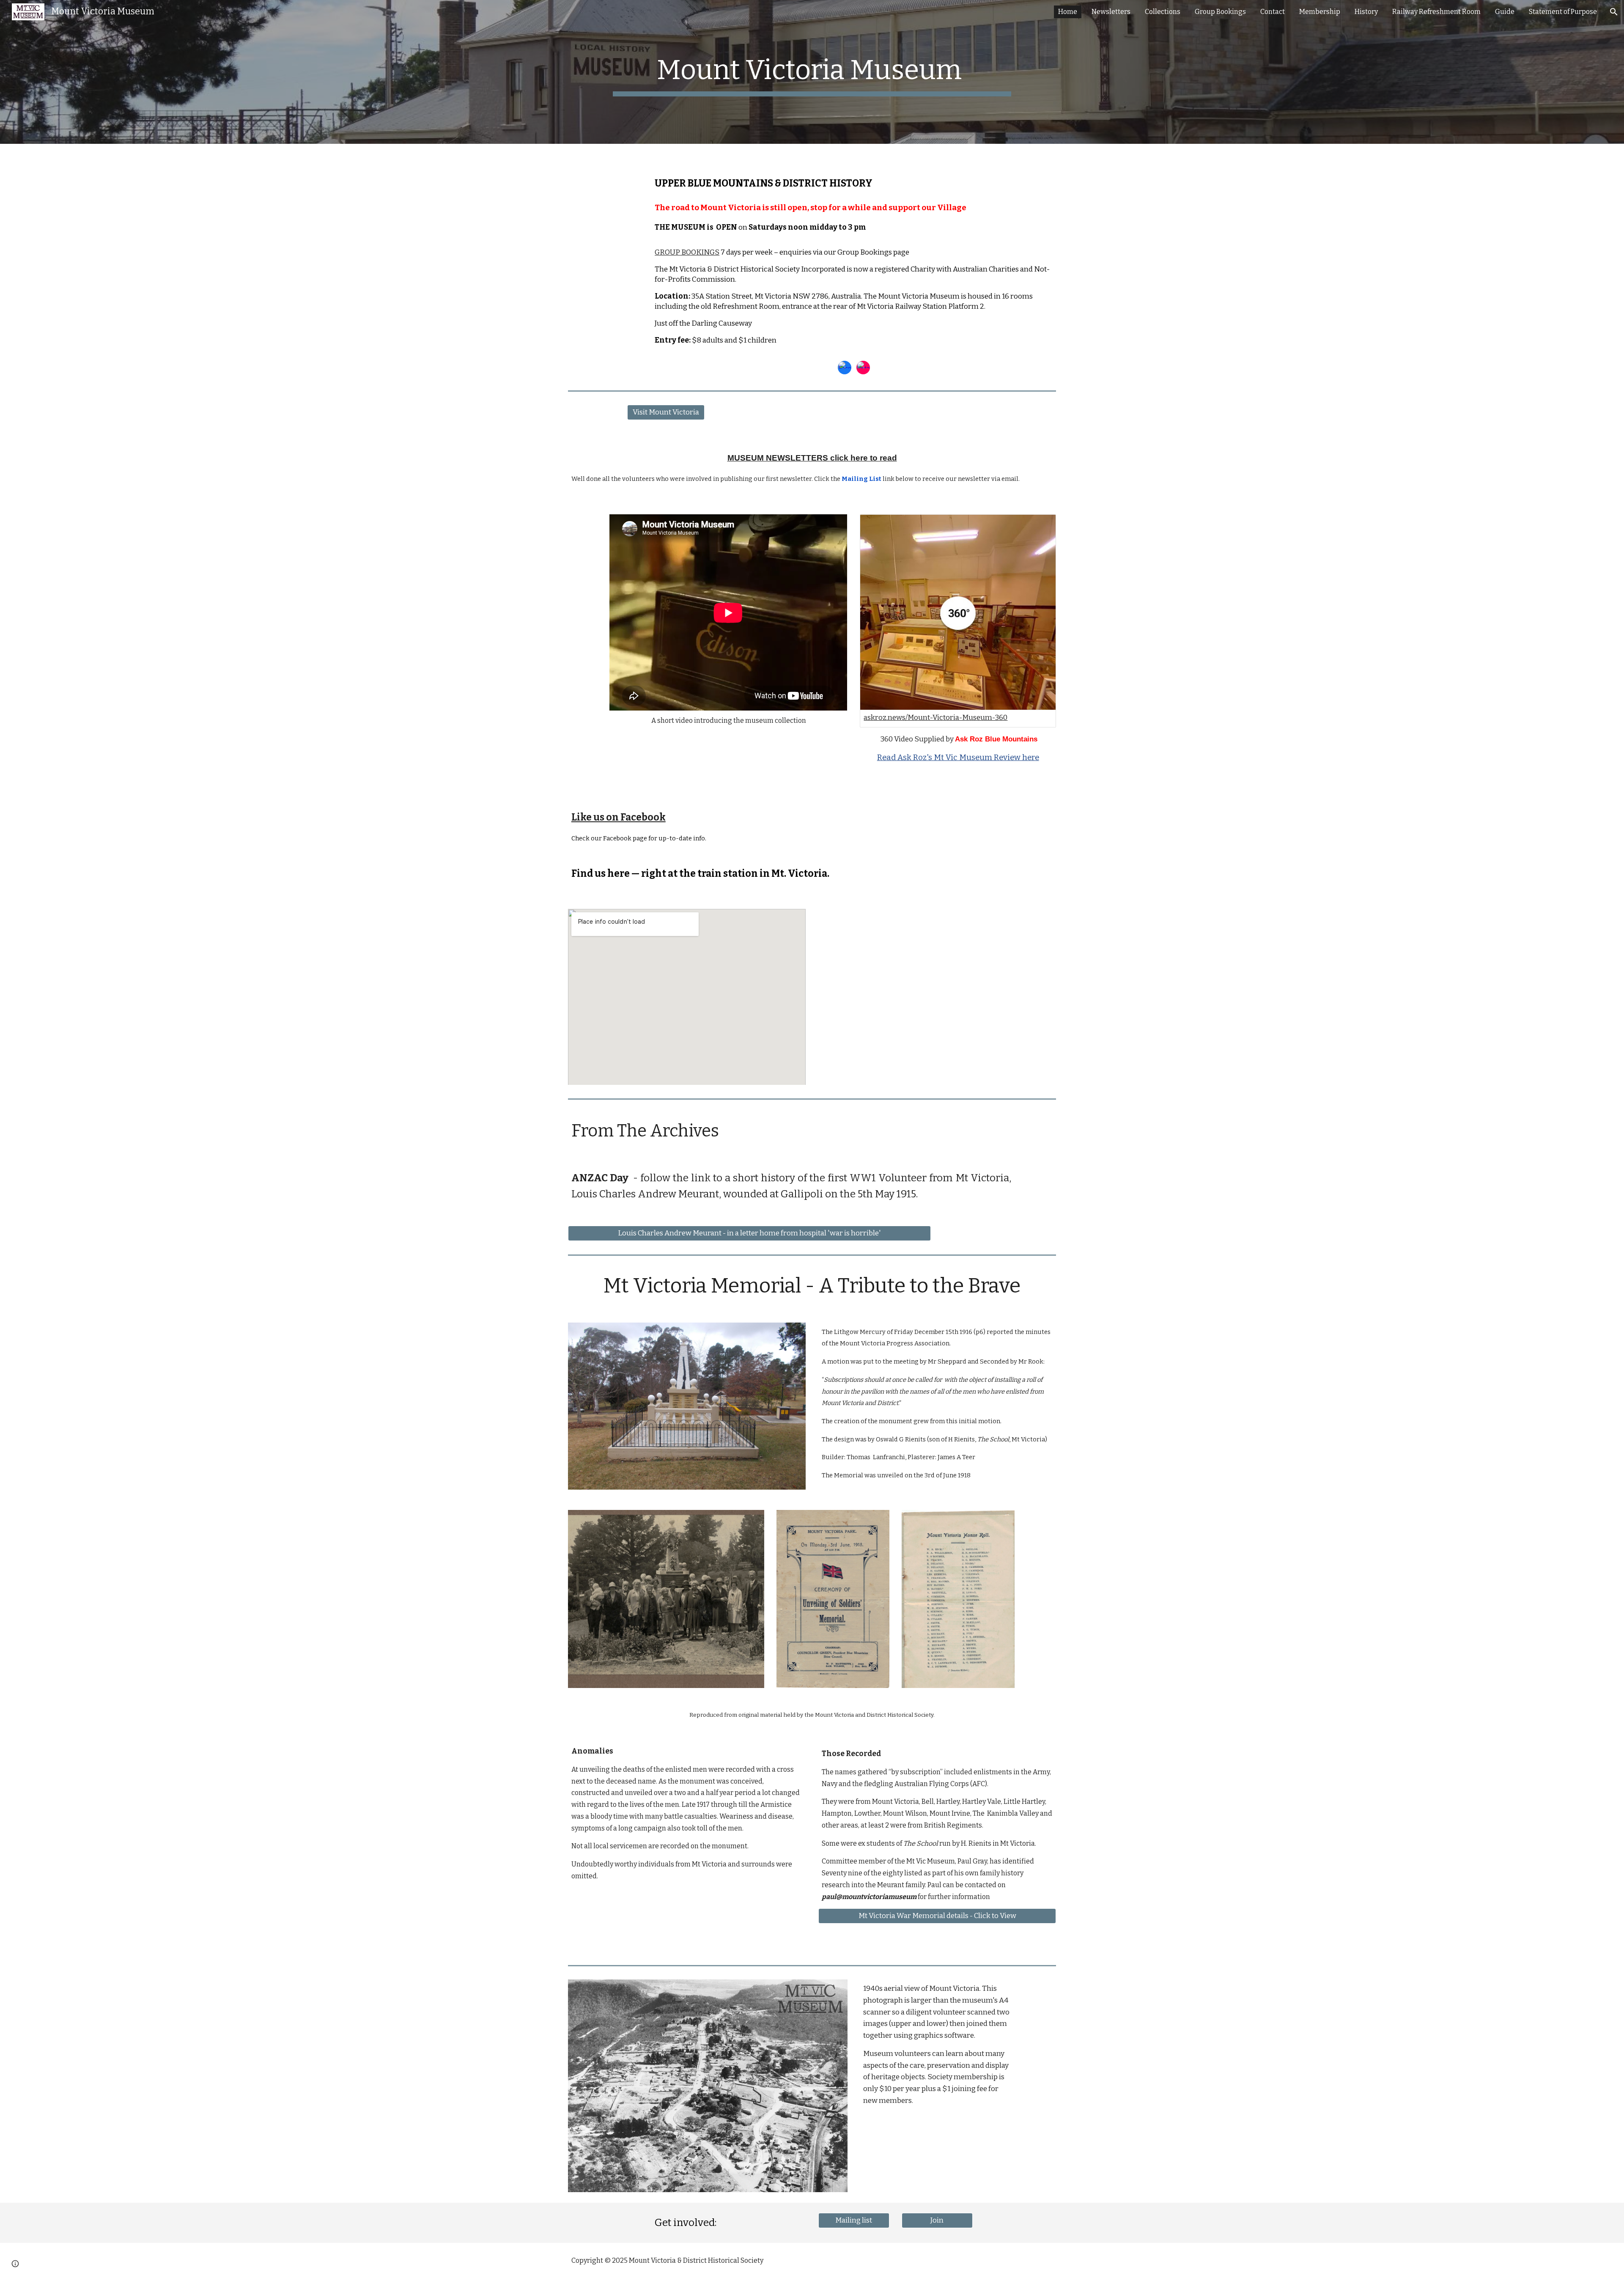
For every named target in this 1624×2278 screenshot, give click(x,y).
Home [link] (1068, 12)
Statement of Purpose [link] (1563, 12)
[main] (812, 72)
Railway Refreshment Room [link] (1436, 12)
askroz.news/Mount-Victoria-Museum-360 (935, 718)
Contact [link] (1273, 12)
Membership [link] (1320, 12)
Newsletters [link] (1111, 12)
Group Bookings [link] (1220, 12)
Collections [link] (1163, 12)
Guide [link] (1505, 12)
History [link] (1366, 12)
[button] (1614, 12)
